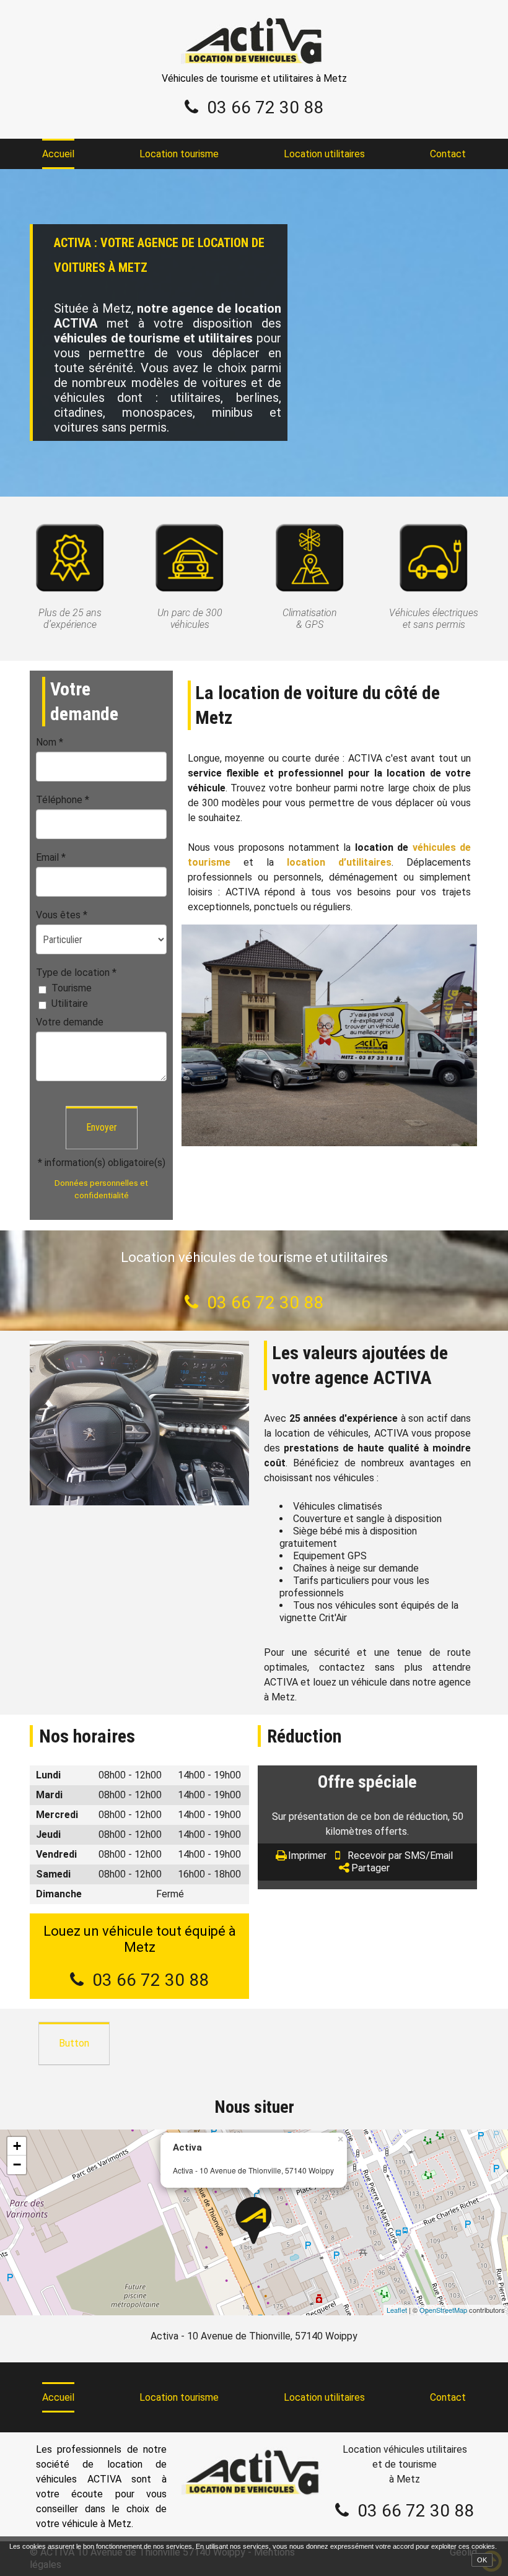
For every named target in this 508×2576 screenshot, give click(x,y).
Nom (50, 742)
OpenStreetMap (443, 2310)
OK (482, 2560)
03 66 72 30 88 (265, 107)
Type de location (76, 973)
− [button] (17, 2165)
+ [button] (17, 2146)
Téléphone (63, 800)
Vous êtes (62, 915)
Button (74, 2043)
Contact (448, 154)
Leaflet (397, 2310)
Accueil (58, 154)
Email (51, 857)
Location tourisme (179, 154)
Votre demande (70, 1022)
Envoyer (102, 1127)
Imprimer (307, 1856)
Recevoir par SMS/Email (400, 1856)
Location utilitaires (324, 154)
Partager (370, 1868)
